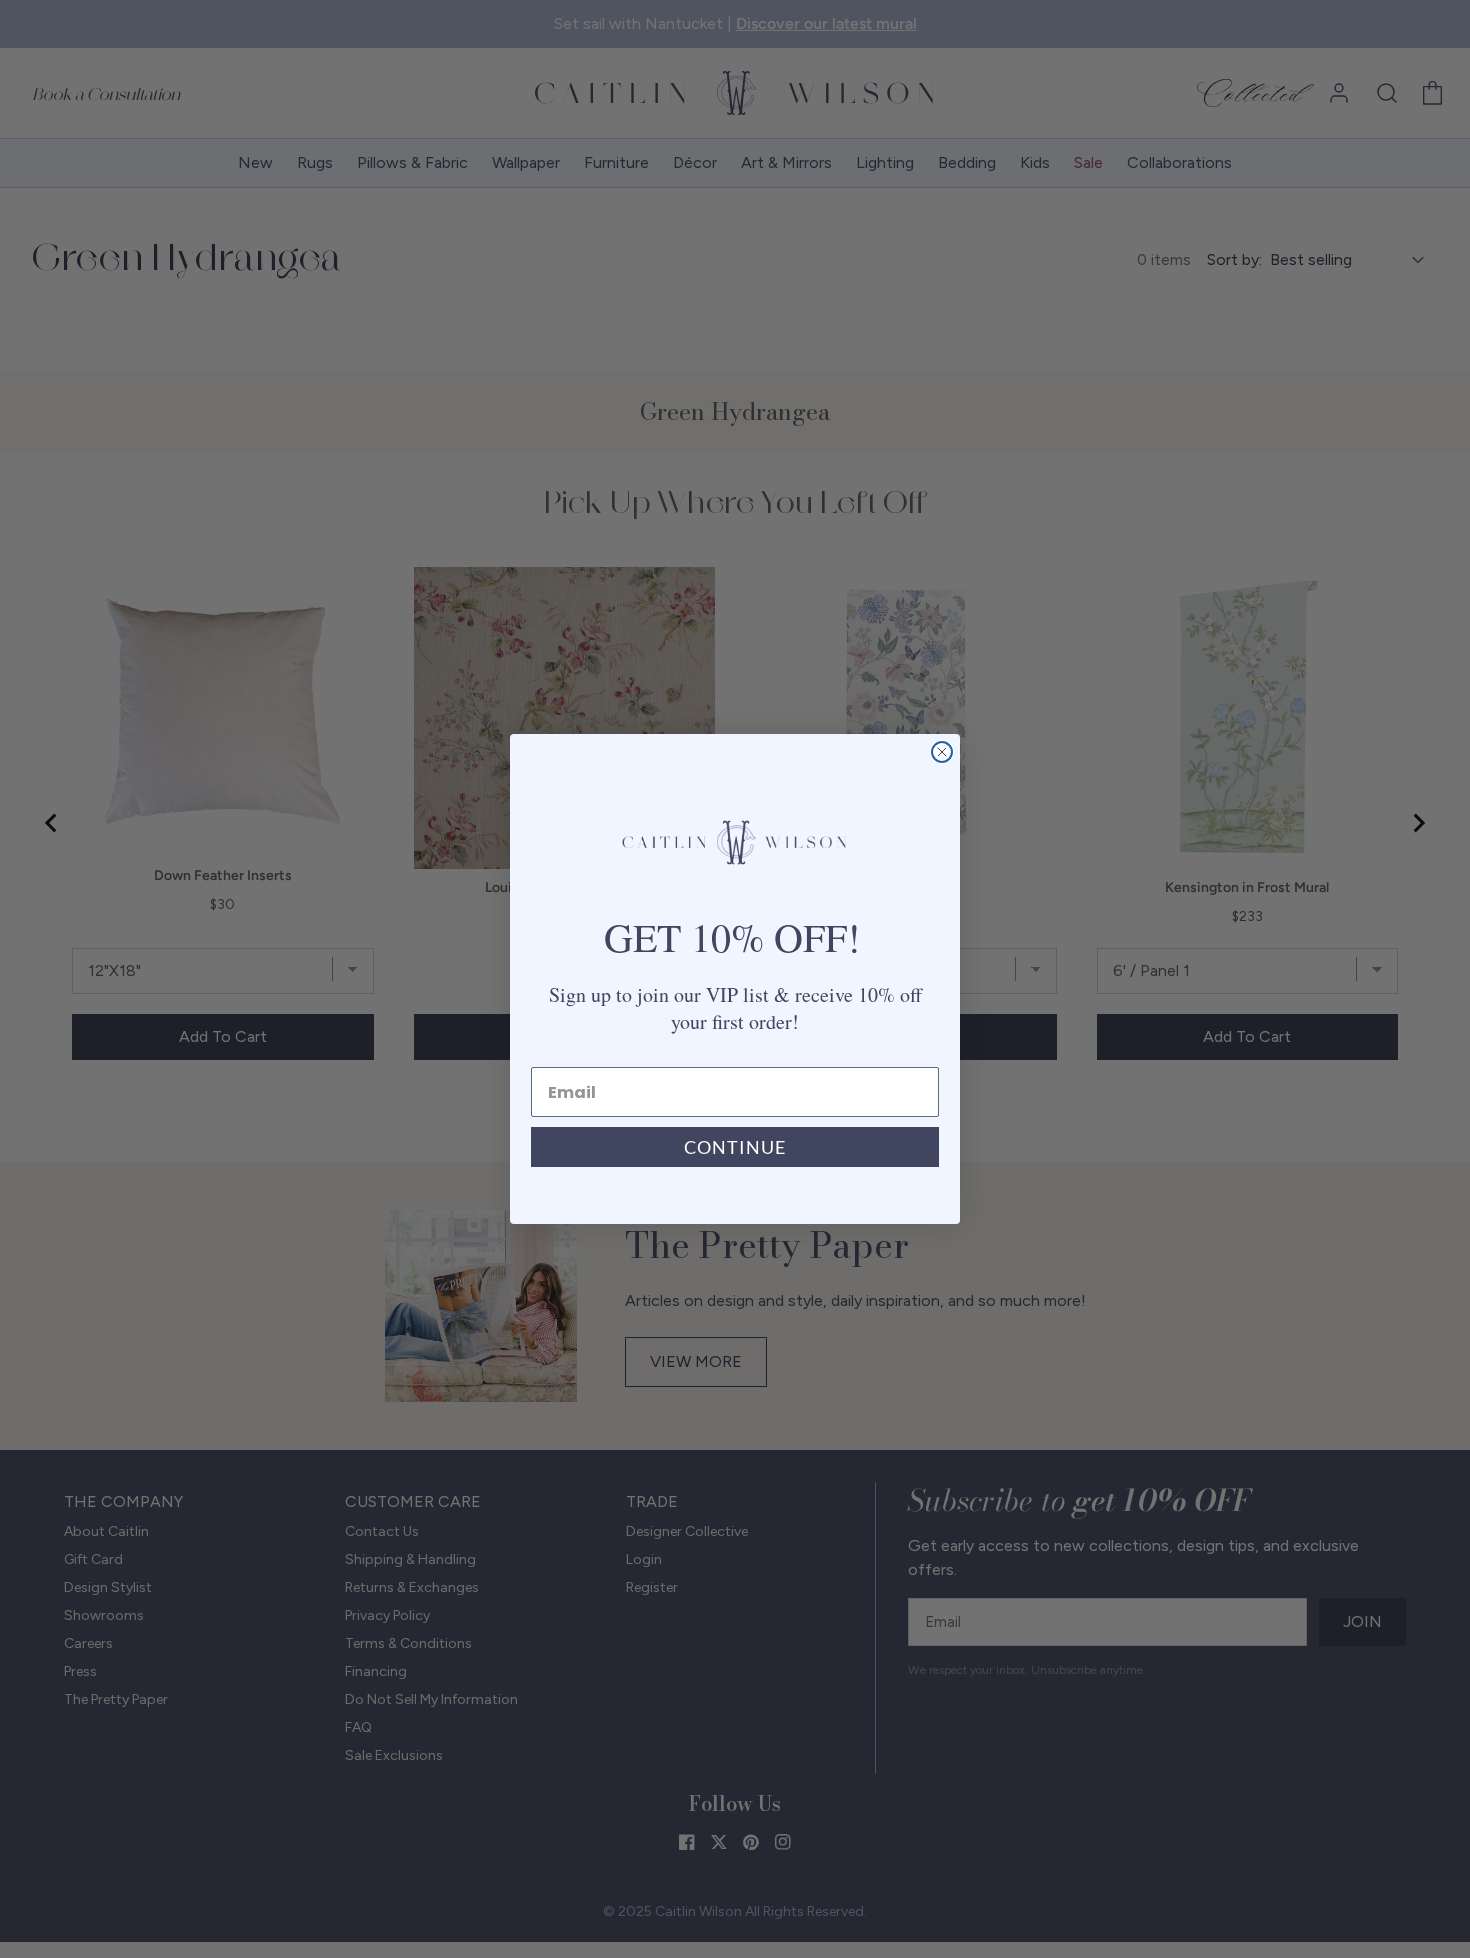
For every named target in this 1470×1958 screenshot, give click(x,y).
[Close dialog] (942, 752)
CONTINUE (735, 1147)
